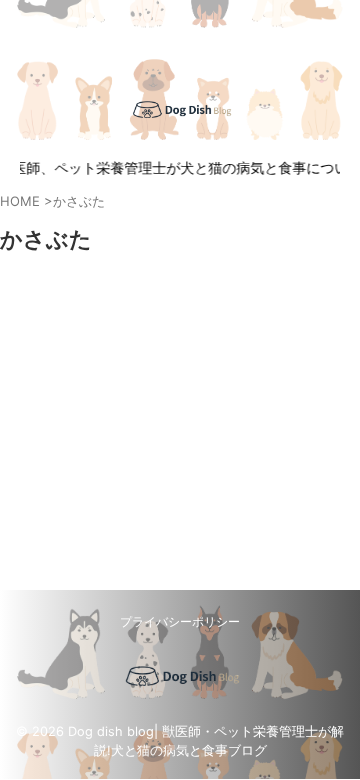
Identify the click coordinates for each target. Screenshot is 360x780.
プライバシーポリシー (180, 621)
